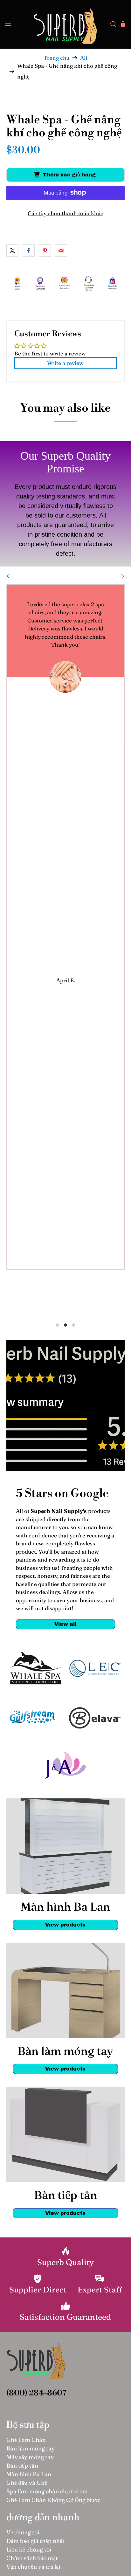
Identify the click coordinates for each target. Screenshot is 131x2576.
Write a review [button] (65, 363)
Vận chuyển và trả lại (33, 2567)
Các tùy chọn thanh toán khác (65, 213)
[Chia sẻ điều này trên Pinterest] (45, 251)
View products (65, 1925)
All (84, 58)
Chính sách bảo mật (32, 2558)
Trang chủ (56, 58)
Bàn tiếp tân (22, 2466)
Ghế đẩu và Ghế (27, 2483)
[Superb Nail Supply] (65, 24)
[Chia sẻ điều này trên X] (12, 251)
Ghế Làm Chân (26, 2440)
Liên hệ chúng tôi (29, 2549)
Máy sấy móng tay (30, 2457)
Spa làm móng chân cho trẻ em (47, 2491)
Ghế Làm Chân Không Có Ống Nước (53, 2500)
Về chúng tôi (23, 2532)
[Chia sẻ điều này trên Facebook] (29, 251)
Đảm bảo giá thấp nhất (35, 2541)
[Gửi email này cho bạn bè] (61, 251)
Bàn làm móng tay (31, 2448)
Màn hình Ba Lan (29, 2474)
